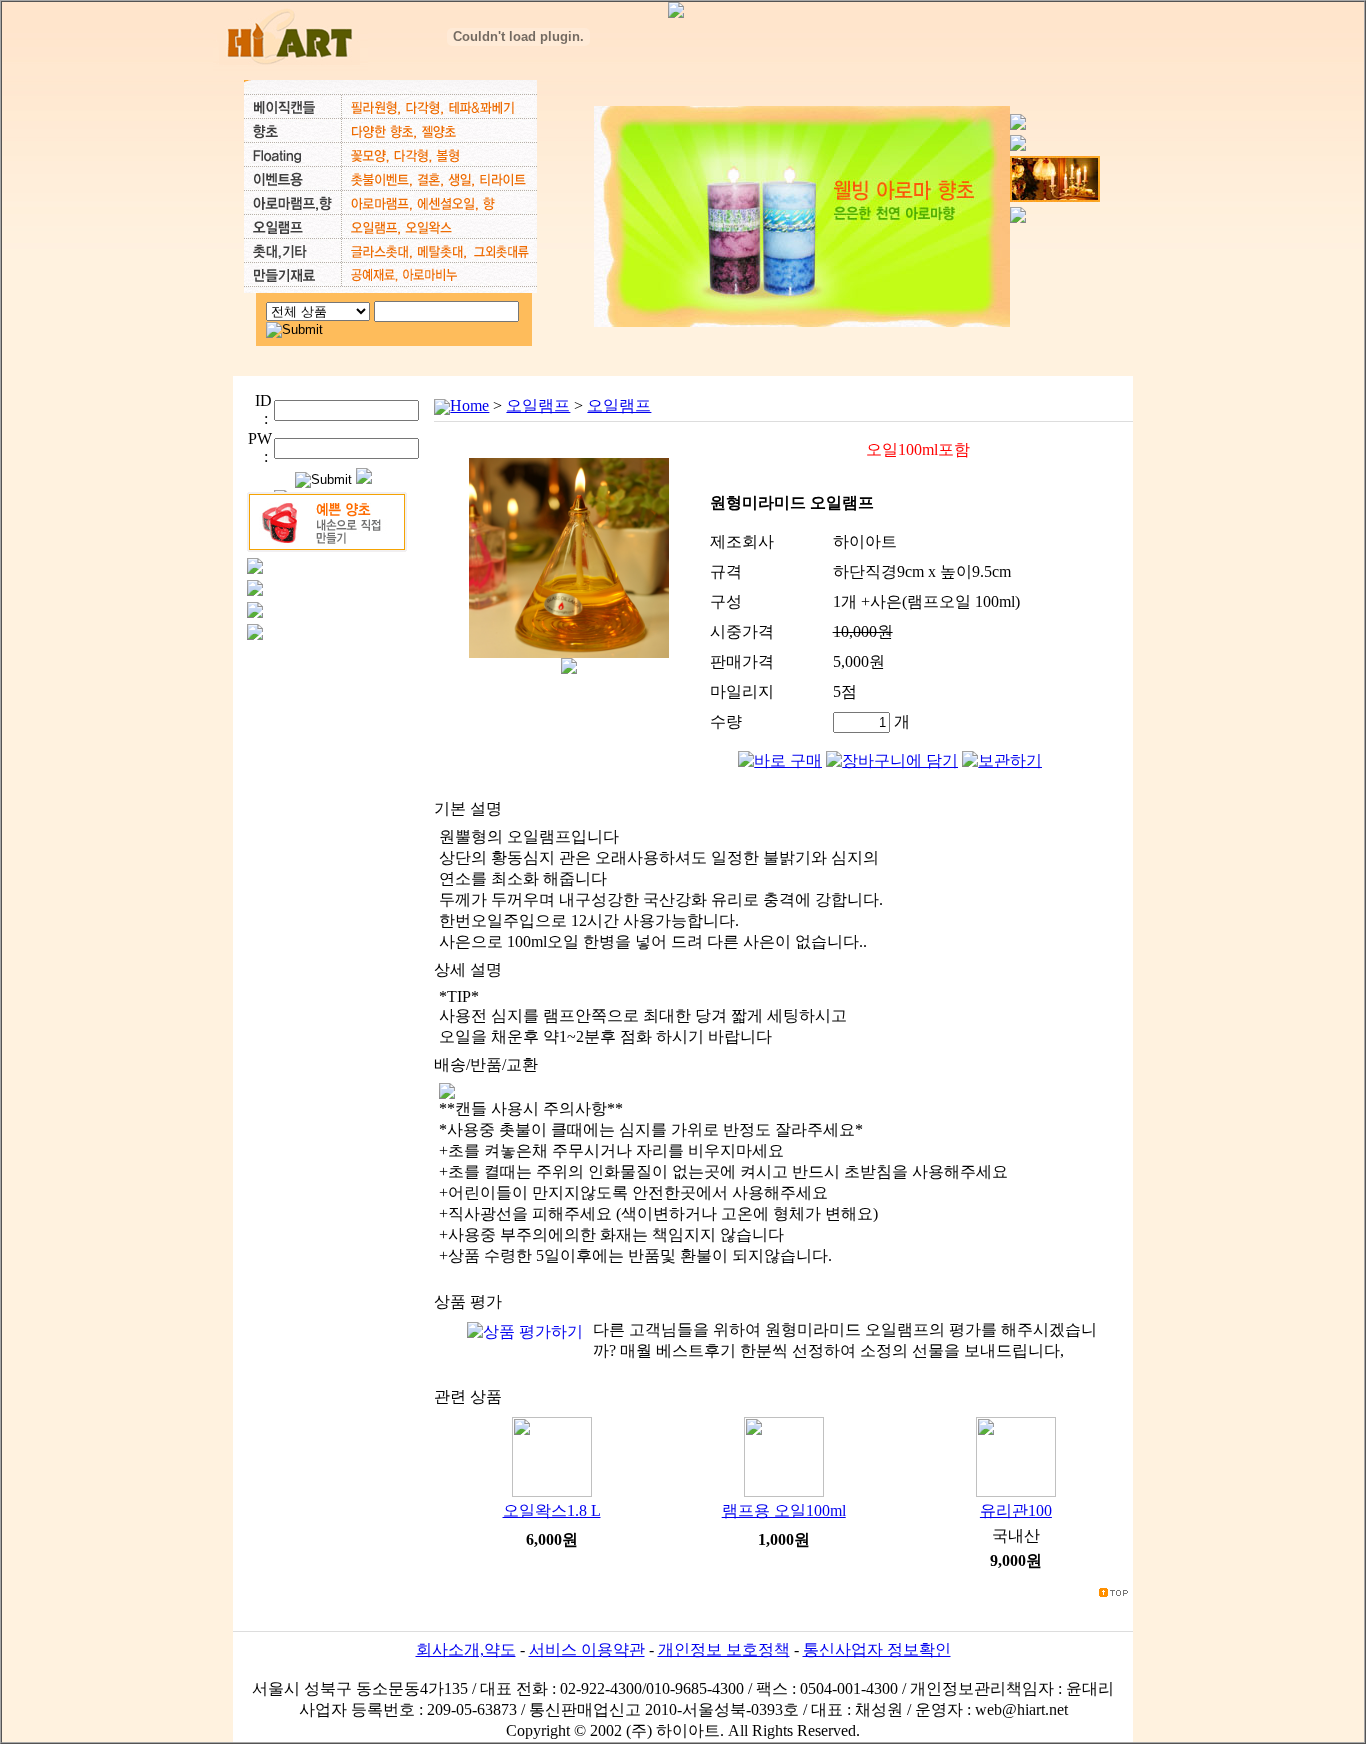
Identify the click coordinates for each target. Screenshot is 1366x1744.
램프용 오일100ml (784, 1510)
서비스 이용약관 (587, 1649)
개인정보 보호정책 (724, 1649)
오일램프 (538, 405)
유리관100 (1016, 1510)
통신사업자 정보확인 (877, 1649)
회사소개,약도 (466, 1649)
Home (469, 405)
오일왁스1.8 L (552, 1510)
